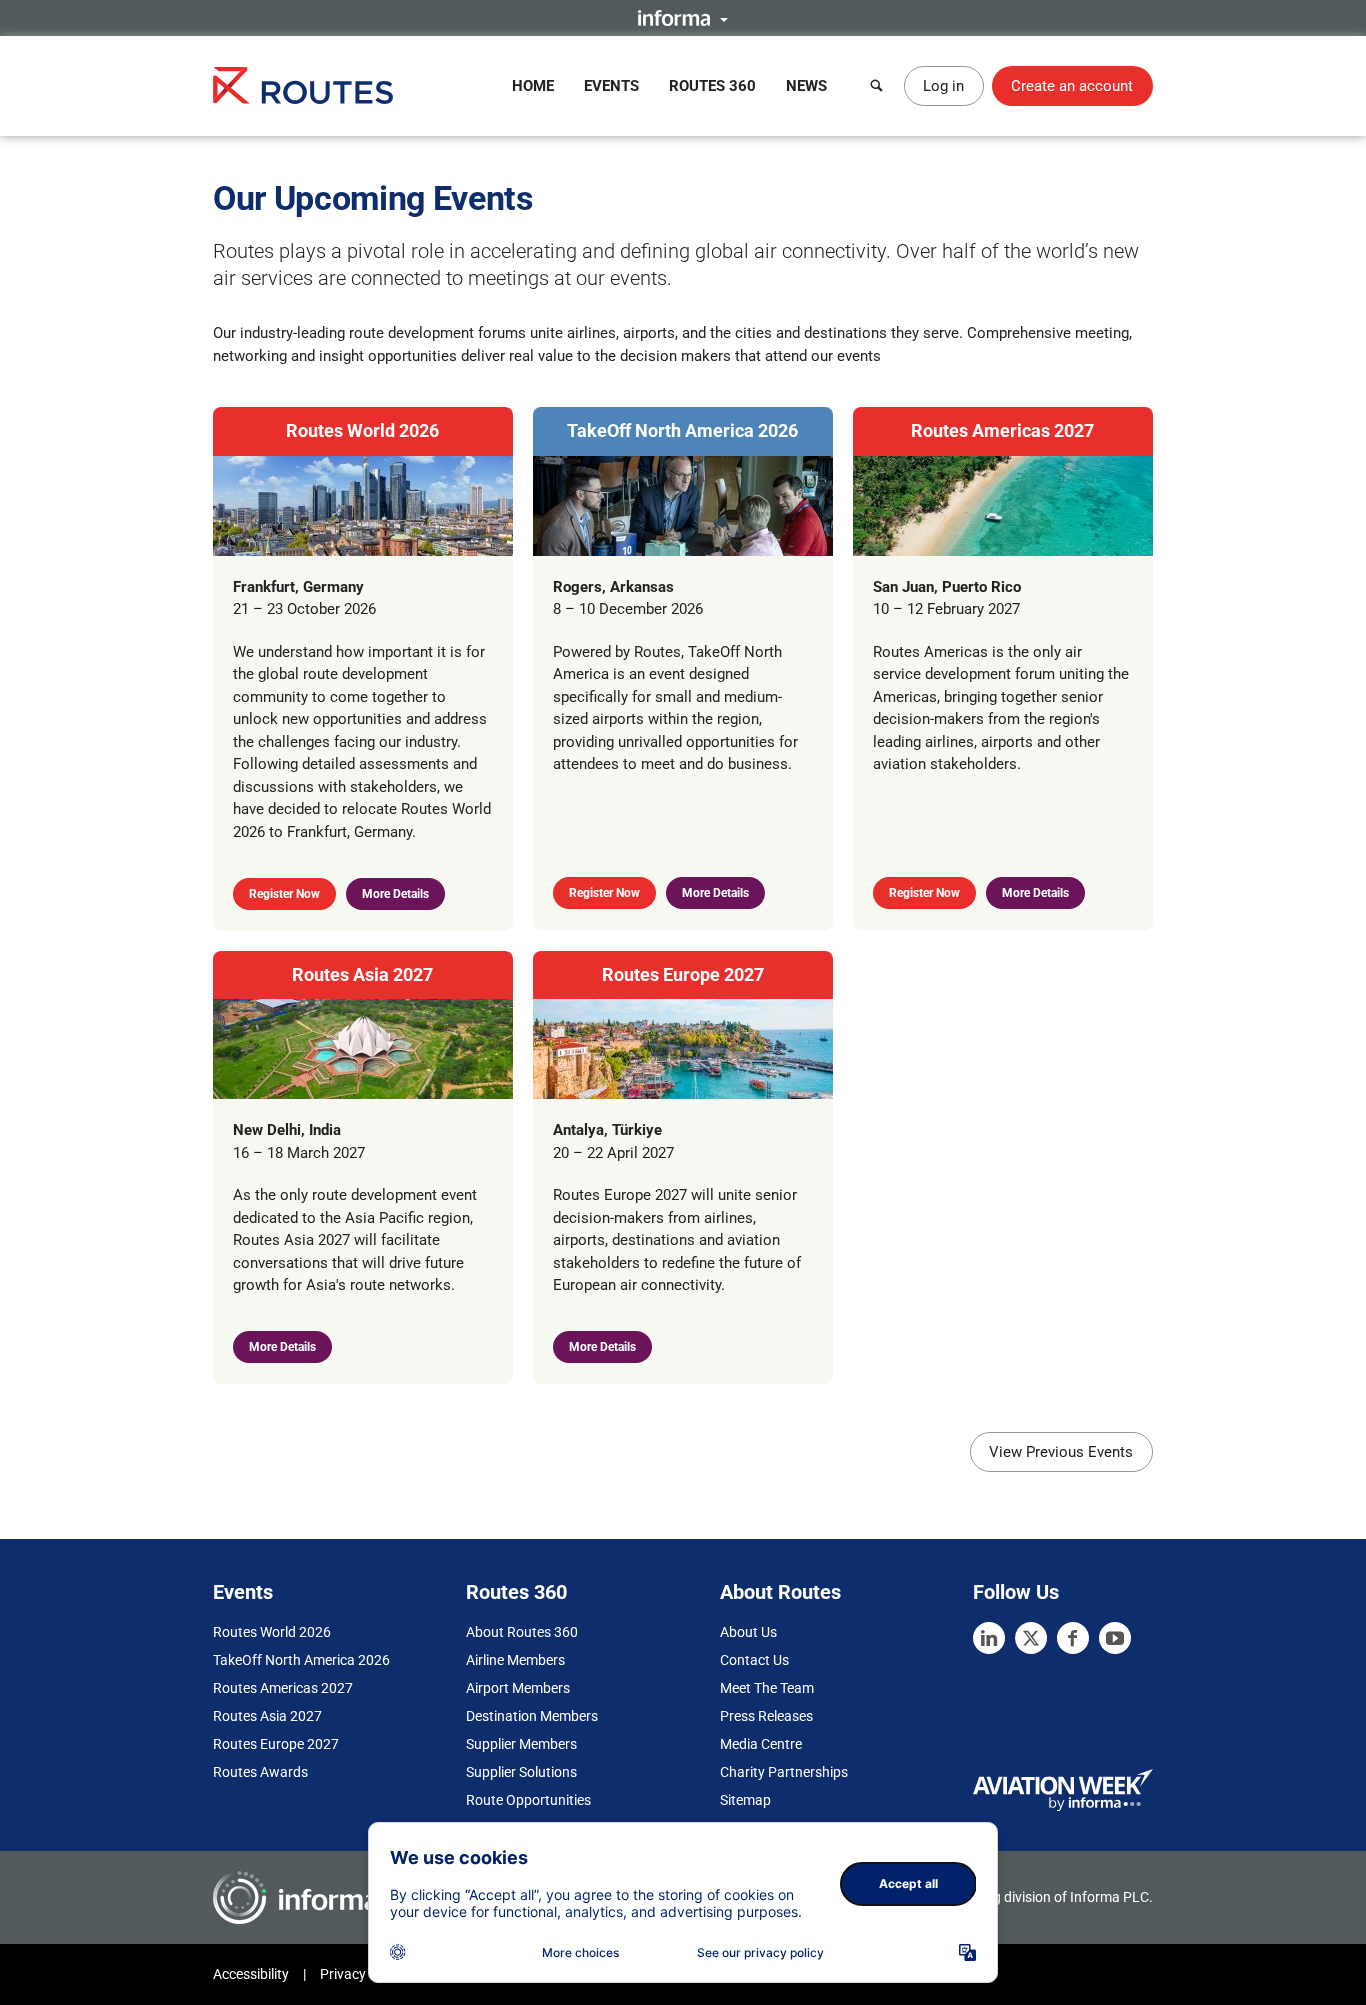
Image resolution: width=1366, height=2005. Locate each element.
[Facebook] (1073, 1638)
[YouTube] (1115, 1638)
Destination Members (532, 1716)
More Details (395, 894)
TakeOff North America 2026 (682, 430)
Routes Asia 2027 (362, 974)
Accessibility (251, 1974)
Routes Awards (260, 1772)
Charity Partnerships (784, 1772)
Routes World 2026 (362, 430)
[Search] (877, 86)
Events (611, 86)
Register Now (284, 894)
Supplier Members (521, 1744)
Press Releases (766, 1716)
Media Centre (761, 1744)
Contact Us (754, 1660)
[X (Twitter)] (1031, 1638)
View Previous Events (1061, 1452)
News (806, 86)
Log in (943, 86)
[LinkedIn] (989, 1638)
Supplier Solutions (521, 1772)
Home (533, 86)
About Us (748, 1632)
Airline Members (515, 1660)
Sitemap (745, 1800)
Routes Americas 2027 (1002, 430)
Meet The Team (767, 1688)
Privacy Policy (363, 1974)
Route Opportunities (528, 1800)
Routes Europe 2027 (683, 974)
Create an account (1072, 86)
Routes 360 (712, 86)
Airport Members (518, 1688)
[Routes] (303, 85)
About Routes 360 (522, 1632)
